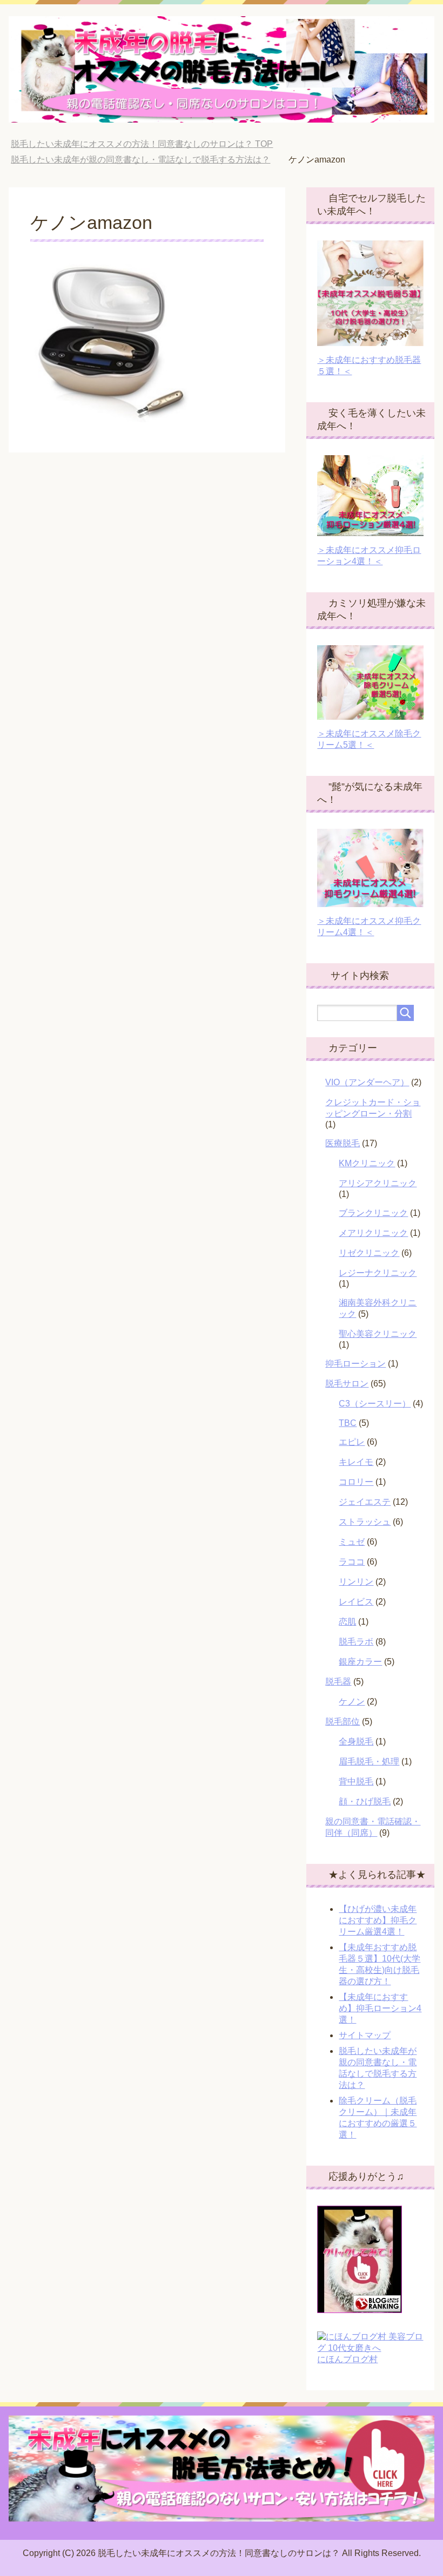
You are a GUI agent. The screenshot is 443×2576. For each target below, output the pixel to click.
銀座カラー (360, 1662)
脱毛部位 (343, 1722)
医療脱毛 (343, 1143)
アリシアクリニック (378, 1183)
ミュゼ (352, 1542)
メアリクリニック (373, 1233)
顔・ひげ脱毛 (365, 1801)
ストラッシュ (365, 1522)
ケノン (352, 1702)
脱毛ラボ (356, 1642)
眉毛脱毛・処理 (369, 1762)
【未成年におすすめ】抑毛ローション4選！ (380, 2008)
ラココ (352, 1562)
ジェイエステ (365, 1502)
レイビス (356, 1602)
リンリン (356, 1582)
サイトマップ (365, 2035)
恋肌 (347, 1622)
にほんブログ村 (347, 2359)
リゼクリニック (369, 1253)
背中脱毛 (356, 1781)
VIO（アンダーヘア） (367, 1082)
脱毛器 (338, 1682)
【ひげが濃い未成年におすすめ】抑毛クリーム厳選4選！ (378, 1920)
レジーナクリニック (378, 1273)
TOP (142, 144)
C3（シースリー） (375, 1404)
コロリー (356, 1482)
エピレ (352, 1442)
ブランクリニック (373, 1213)
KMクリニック (367, 1163)
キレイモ (356, 1462)
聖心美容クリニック (378, 1334)
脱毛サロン (347, 1384)
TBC (348, 1423)
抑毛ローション (355, 1364)
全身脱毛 (356, 1742)
